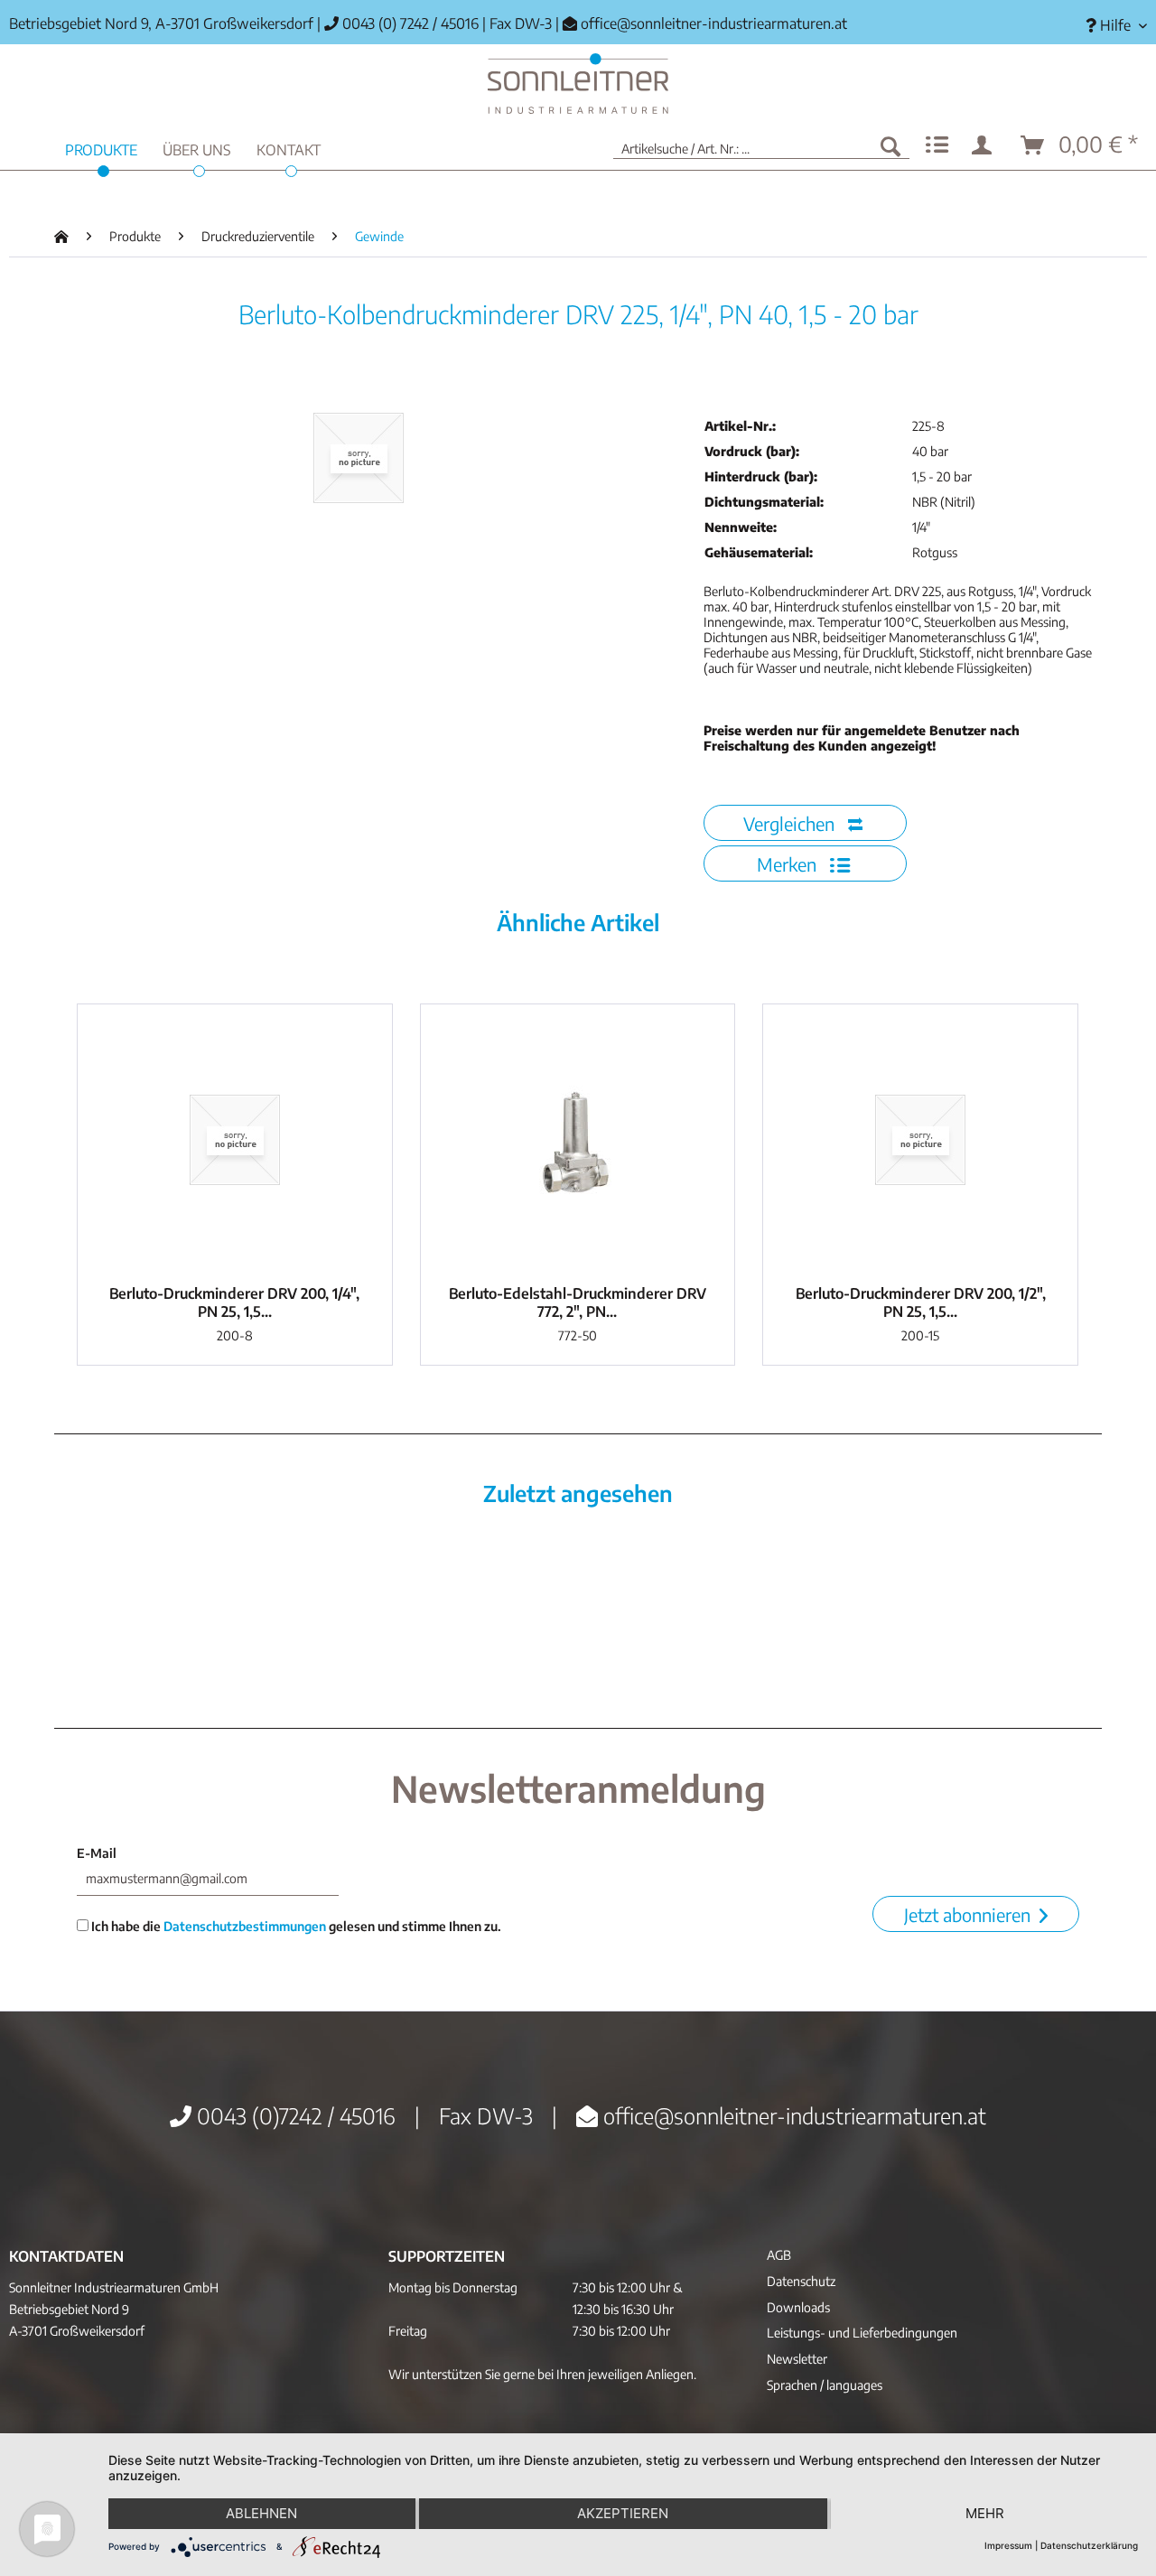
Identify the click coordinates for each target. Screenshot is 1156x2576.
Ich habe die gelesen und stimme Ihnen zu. (295, 1926)
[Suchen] (890, 145)
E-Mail (97, 1853)
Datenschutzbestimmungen (245, 1926)
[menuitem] (1109, 26)
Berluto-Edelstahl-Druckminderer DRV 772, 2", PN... (578, 1302)
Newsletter (797, 2359)
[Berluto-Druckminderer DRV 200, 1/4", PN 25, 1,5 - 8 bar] (235, 1140)
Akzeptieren (623, 2513)
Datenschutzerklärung (1089, 2545)
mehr (985, 2513)
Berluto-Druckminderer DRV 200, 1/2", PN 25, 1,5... (921, 1302)
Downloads (798, 2307)
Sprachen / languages (825, 2385)
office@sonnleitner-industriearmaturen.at (714, 23)
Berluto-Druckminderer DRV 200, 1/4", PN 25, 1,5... (234, 1302)
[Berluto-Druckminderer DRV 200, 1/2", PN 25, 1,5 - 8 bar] (920, 1140)
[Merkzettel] (937, 145)
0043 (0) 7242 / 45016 (409, 23)
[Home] (578, 84)
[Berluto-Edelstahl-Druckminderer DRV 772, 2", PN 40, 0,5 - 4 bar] (578, 1140)
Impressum (1008, 2545)
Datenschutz (801, 2281)
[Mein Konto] (985, 145)
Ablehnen (261, 2513)
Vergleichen (791, 823)
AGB (779, 2255)
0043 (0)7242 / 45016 (294, 2115)
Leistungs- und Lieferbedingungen (862, 2333)
